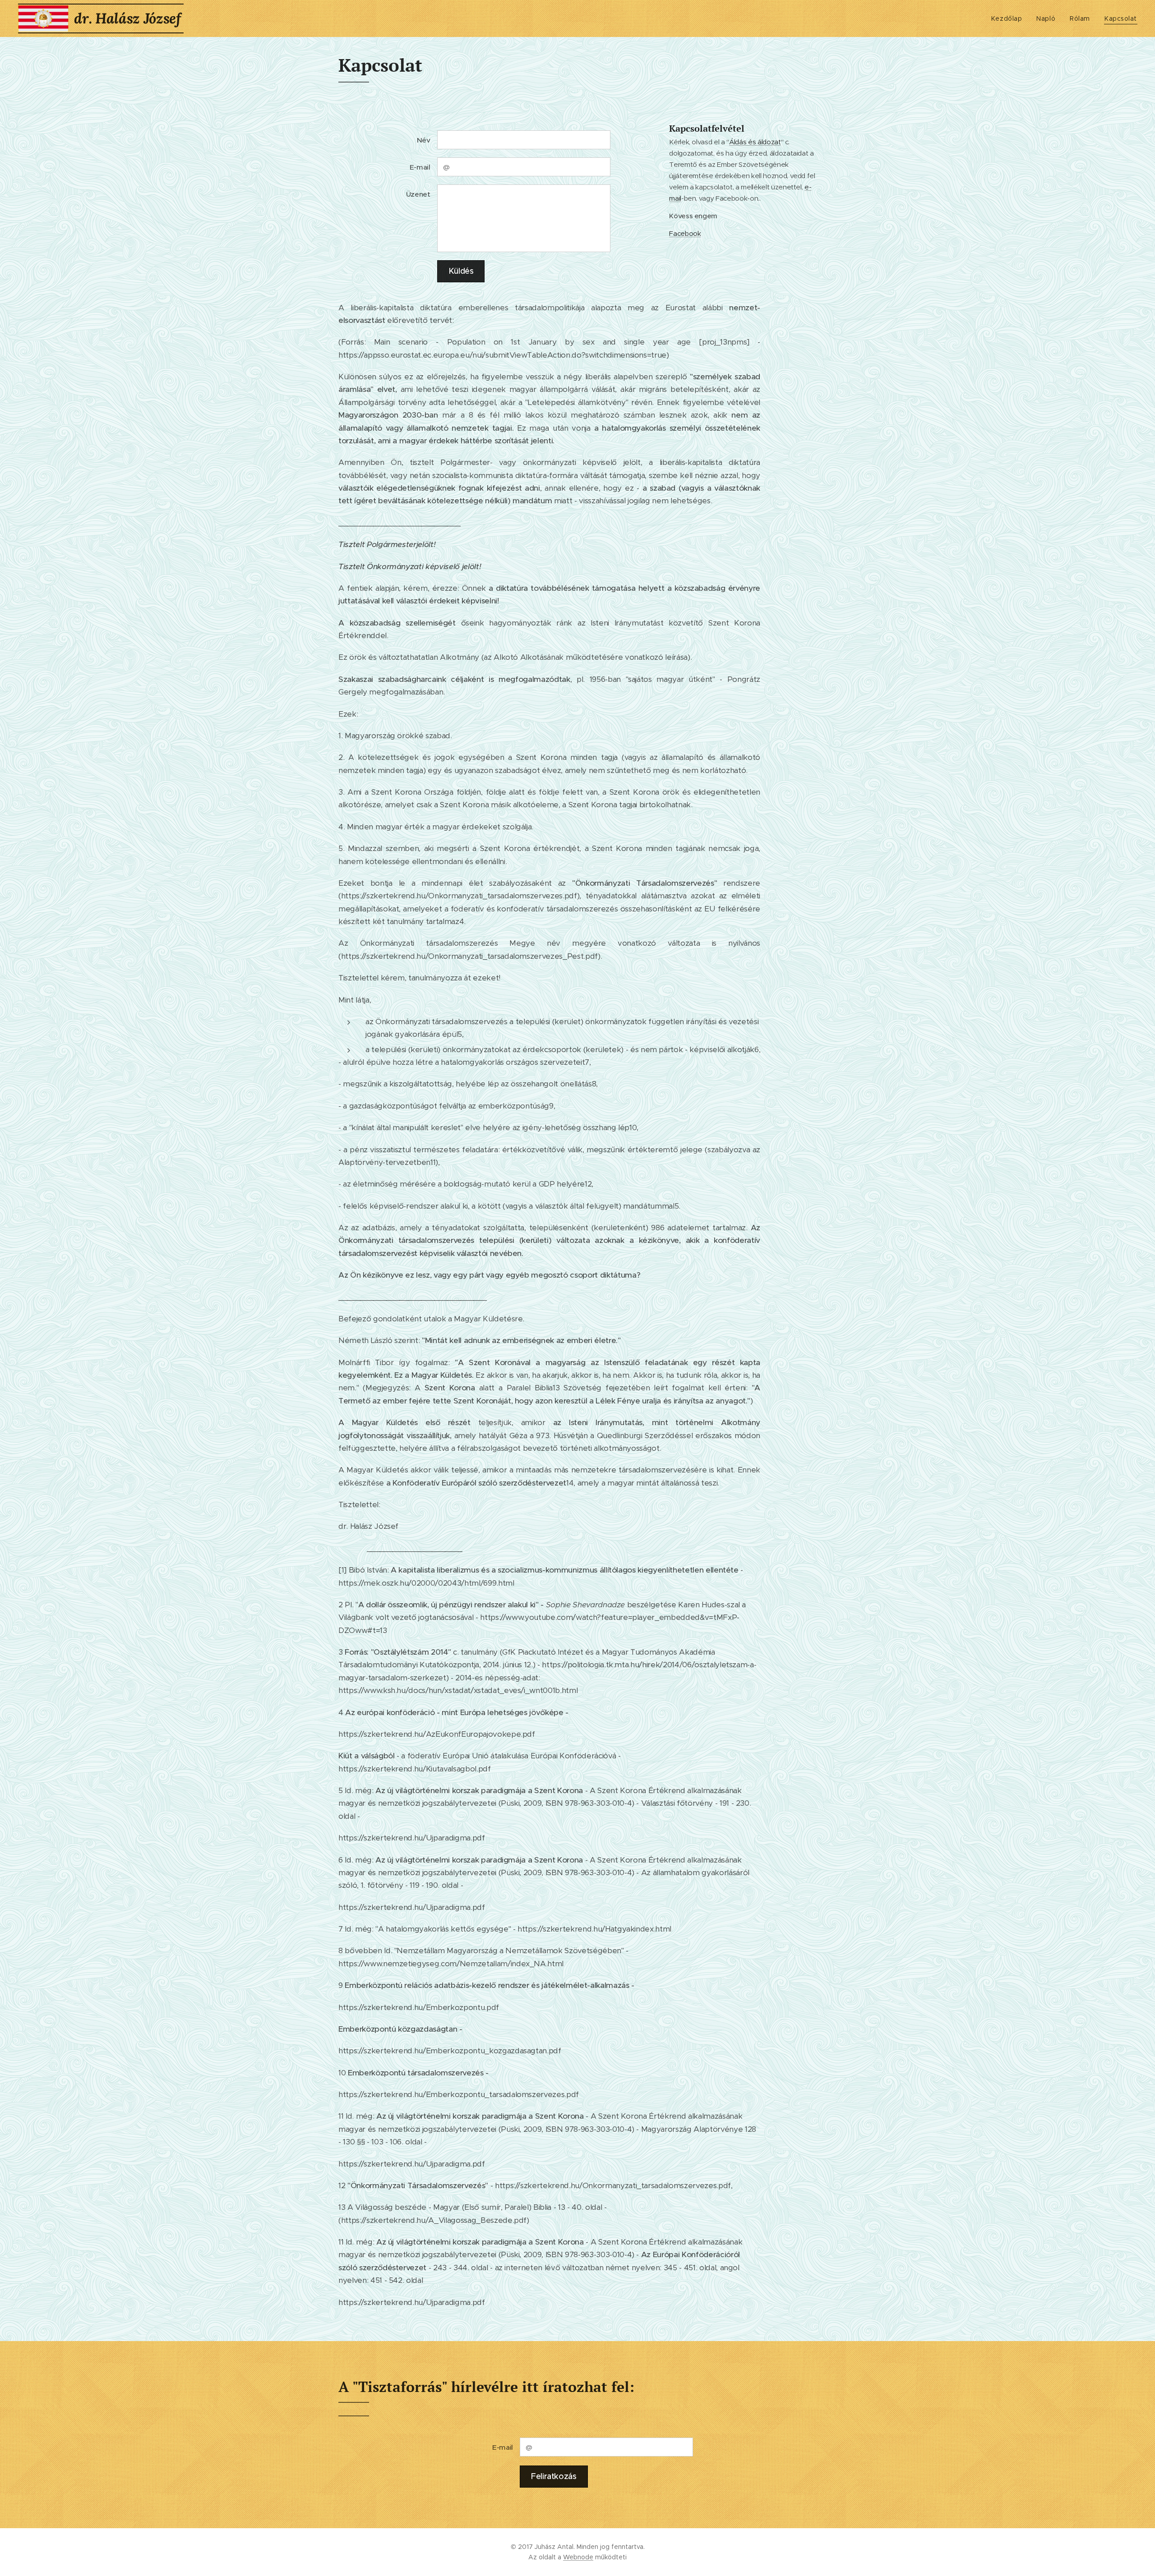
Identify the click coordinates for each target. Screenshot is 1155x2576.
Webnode (578, 2557)
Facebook (685, 233)
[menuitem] (1009, 18)
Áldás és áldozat (755, 142)
